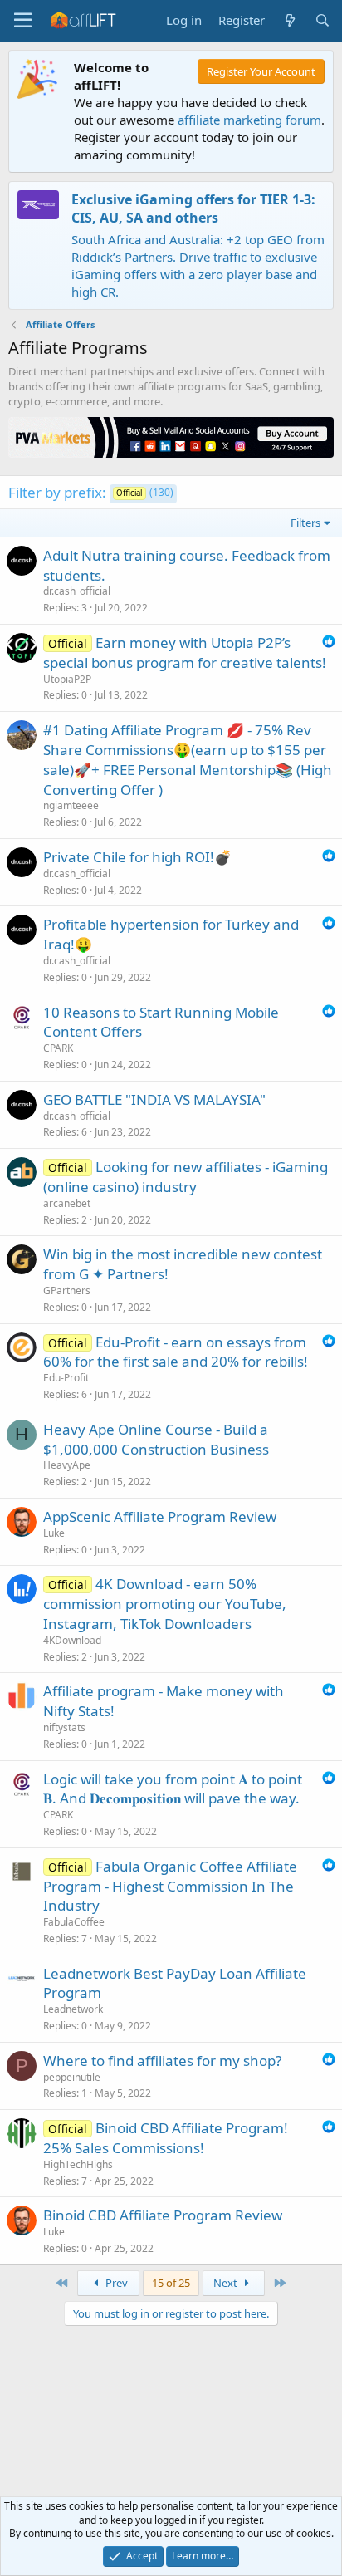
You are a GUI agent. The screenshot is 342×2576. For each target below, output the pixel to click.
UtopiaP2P (67, 679)
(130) (144, 492)
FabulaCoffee (74, 1922)
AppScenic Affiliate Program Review (160, 1516)
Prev (115, 2283)
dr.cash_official (77, 591)
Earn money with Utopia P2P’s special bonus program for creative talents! (185, 653)
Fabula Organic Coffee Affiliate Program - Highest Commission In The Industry (170, 1886)
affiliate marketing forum (249, 120)
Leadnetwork (73, 2009)
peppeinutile (72, 2077)
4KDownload (72, 1640)
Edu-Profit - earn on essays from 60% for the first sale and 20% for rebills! (176, 1352)
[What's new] (289, 20)
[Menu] (23, 21)
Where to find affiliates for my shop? (162, 2061)
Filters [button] (305, 523)
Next (227, 2283)
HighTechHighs (78, 2164)
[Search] (322, 20)
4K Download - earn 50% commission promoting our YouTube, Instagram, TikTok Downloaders (165, 1604)
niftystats (64, 1727)
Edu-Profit (66, 1378)
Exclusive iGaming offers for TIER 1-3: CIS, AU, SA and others (193, 209)
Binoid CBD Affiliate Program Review (163, 2215)
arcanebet (67, 1203)
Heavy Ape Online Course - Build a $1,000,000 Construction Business (156, 1439)
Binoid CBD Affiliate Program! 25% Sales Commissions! (166, 2138)
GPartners (67, 1290)
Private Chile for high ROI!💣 (137, 857)
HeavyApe (67, 1465)
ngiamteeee (71, 805)
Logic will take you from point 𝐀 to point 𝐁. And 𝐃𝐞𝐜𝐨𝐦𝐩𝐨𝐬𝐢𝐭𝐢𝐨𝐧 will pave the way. (173, 1789)
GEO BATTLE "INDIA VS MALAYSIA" (154, 1099)
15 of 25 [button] (171, 2283)
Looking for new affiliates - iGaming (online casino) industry (186, 1177)
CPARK (58, 1048)
